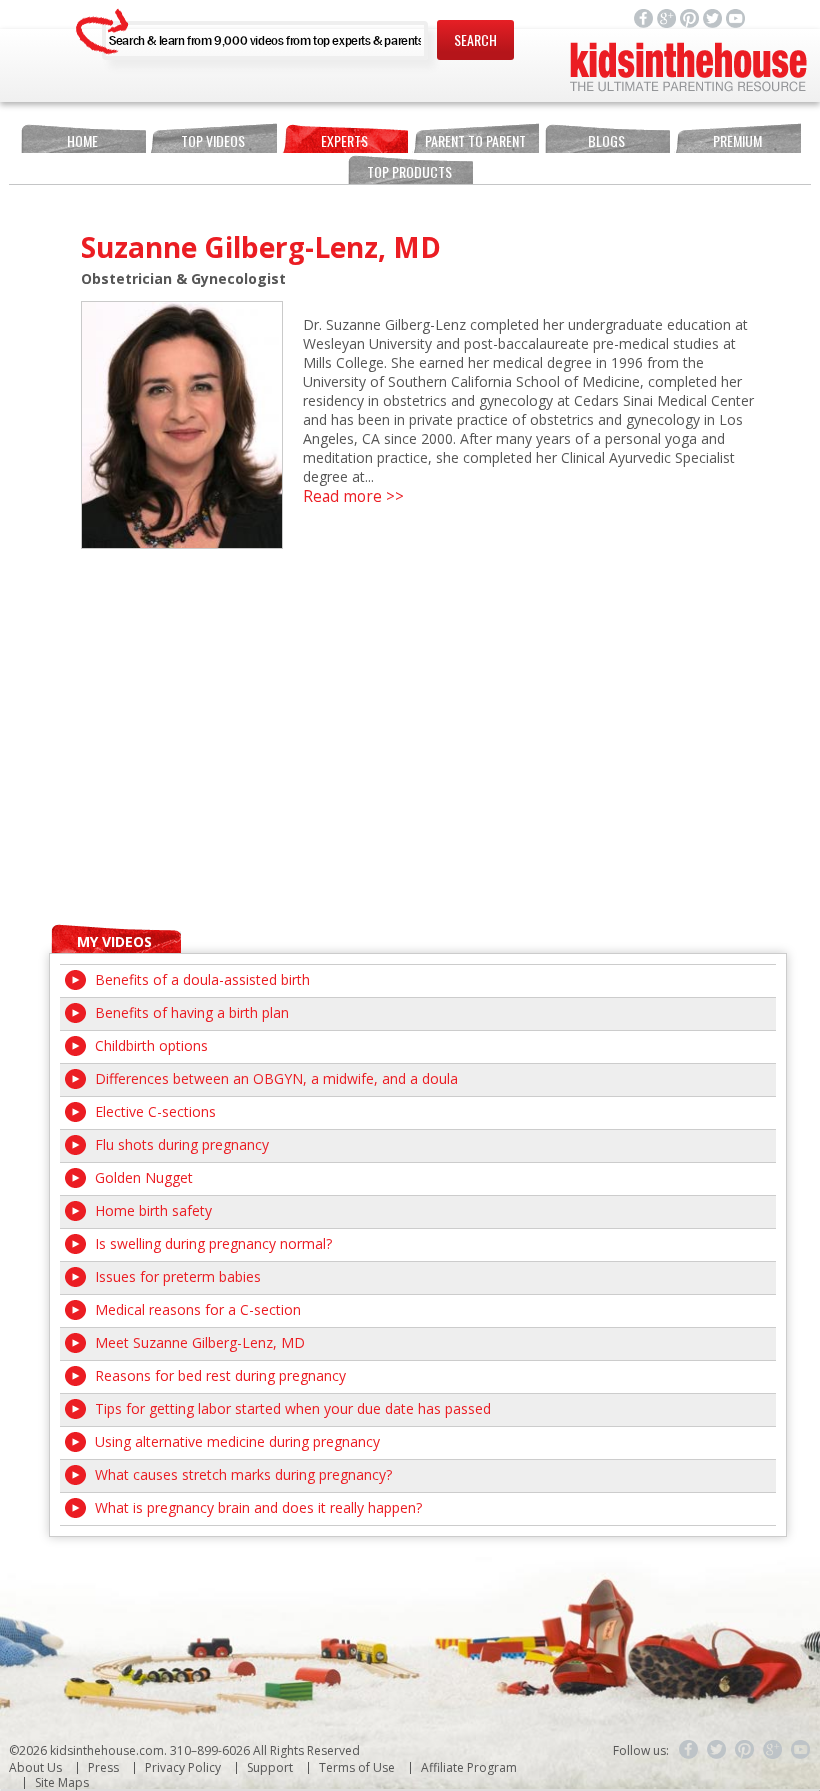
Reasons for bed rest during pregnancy (220, 1375)
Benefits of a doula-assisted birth (202, 979)
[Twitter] (717, 1750)
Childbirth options (151, 1045)
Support (270, 1767)
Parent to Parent (475, 140)
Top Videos (213, 140)
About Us (35, 1767)
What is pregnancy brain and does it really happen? (258, 1507)
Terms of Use (357, 1767)
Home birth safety (153, 1210)
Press (103, 1767)
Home (82, 140)
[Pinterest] (745, 1750)
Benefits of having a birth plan (192, 1012)
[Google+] (773, 1750)
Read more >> (353, 496)
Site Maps (62, 1782)
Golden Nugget (144, 1177)
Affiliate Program (469, 1767)
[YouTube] (801, 1750)
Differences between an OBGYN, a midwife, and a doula (276, 1078)
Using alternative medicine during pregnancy (237, 1441)
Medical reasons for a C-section (198, 1309)
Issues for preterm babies (178, 1276)
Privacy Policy (183, 1767)
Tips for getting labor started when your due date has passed (293, 1408)
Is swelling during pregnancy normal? (213, 1243)
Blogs (606, 140)
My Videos (114, 941)
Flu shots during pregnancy (182, 1144)
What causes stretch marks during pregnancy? (243, 1474)
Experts (344, 140)
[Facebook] (689, 1750)
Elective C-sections (155, 1111)
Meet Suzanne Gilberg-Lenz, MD (200, 1342)
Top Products (409, 171)
